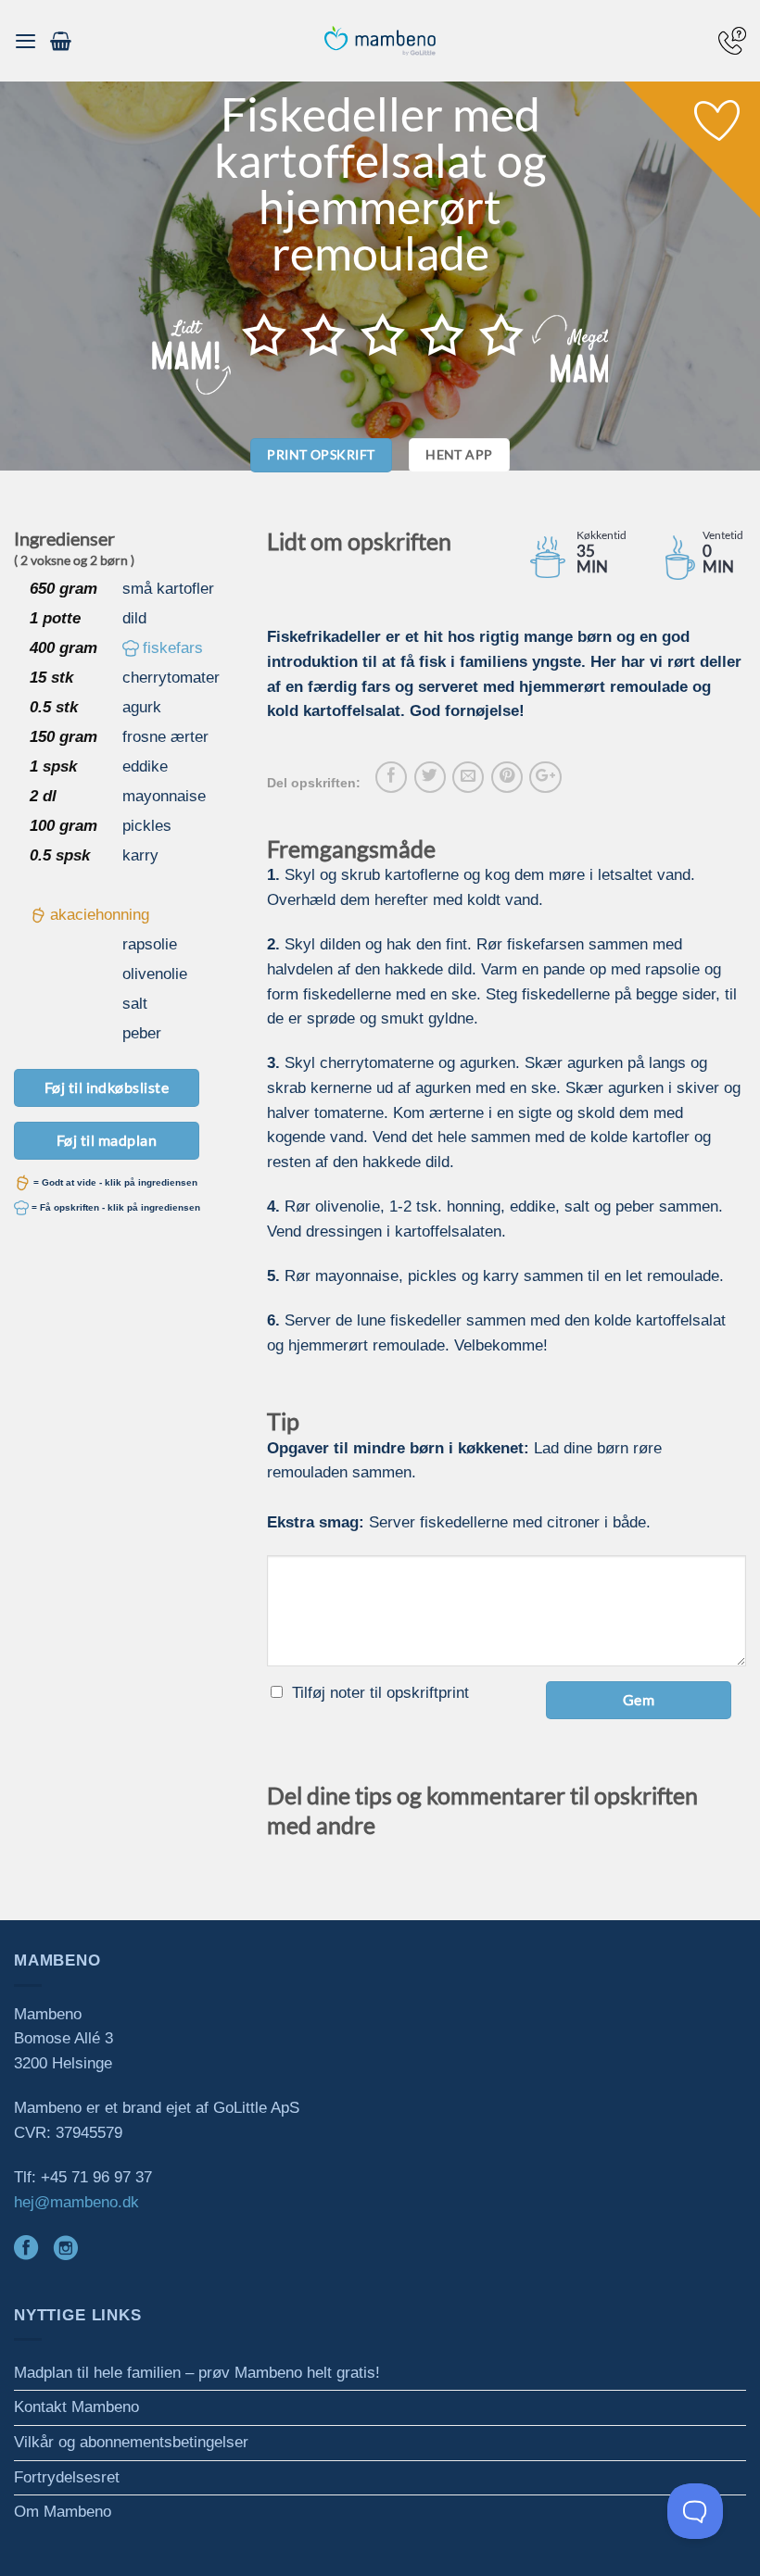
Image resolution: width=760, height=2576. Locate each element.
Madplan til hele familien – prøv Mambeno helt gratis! (197, 2373)
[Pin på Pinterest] (507, 777)
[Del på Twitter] (430, 777)
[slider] (383, 334)
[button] (25, 41)
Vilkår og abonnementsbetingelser (131, 2442)
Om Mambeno (63, 2512)
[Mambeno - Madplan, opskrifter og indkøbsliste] (380, 41)
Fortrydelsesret (67, 2477)
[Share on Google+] (545, 777)
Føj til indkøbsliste (107, 1087)
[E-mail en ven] (468, 777)
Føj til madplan (107, 1140)
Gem (639, 1699)
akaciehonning (100, 915)
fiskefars (173, 648)
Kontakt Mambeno (76, 2407)
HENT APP (459, 454)
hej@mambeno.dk (76, 2202)
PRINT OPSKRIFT (321, 454)
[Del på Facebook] (391, 777)
